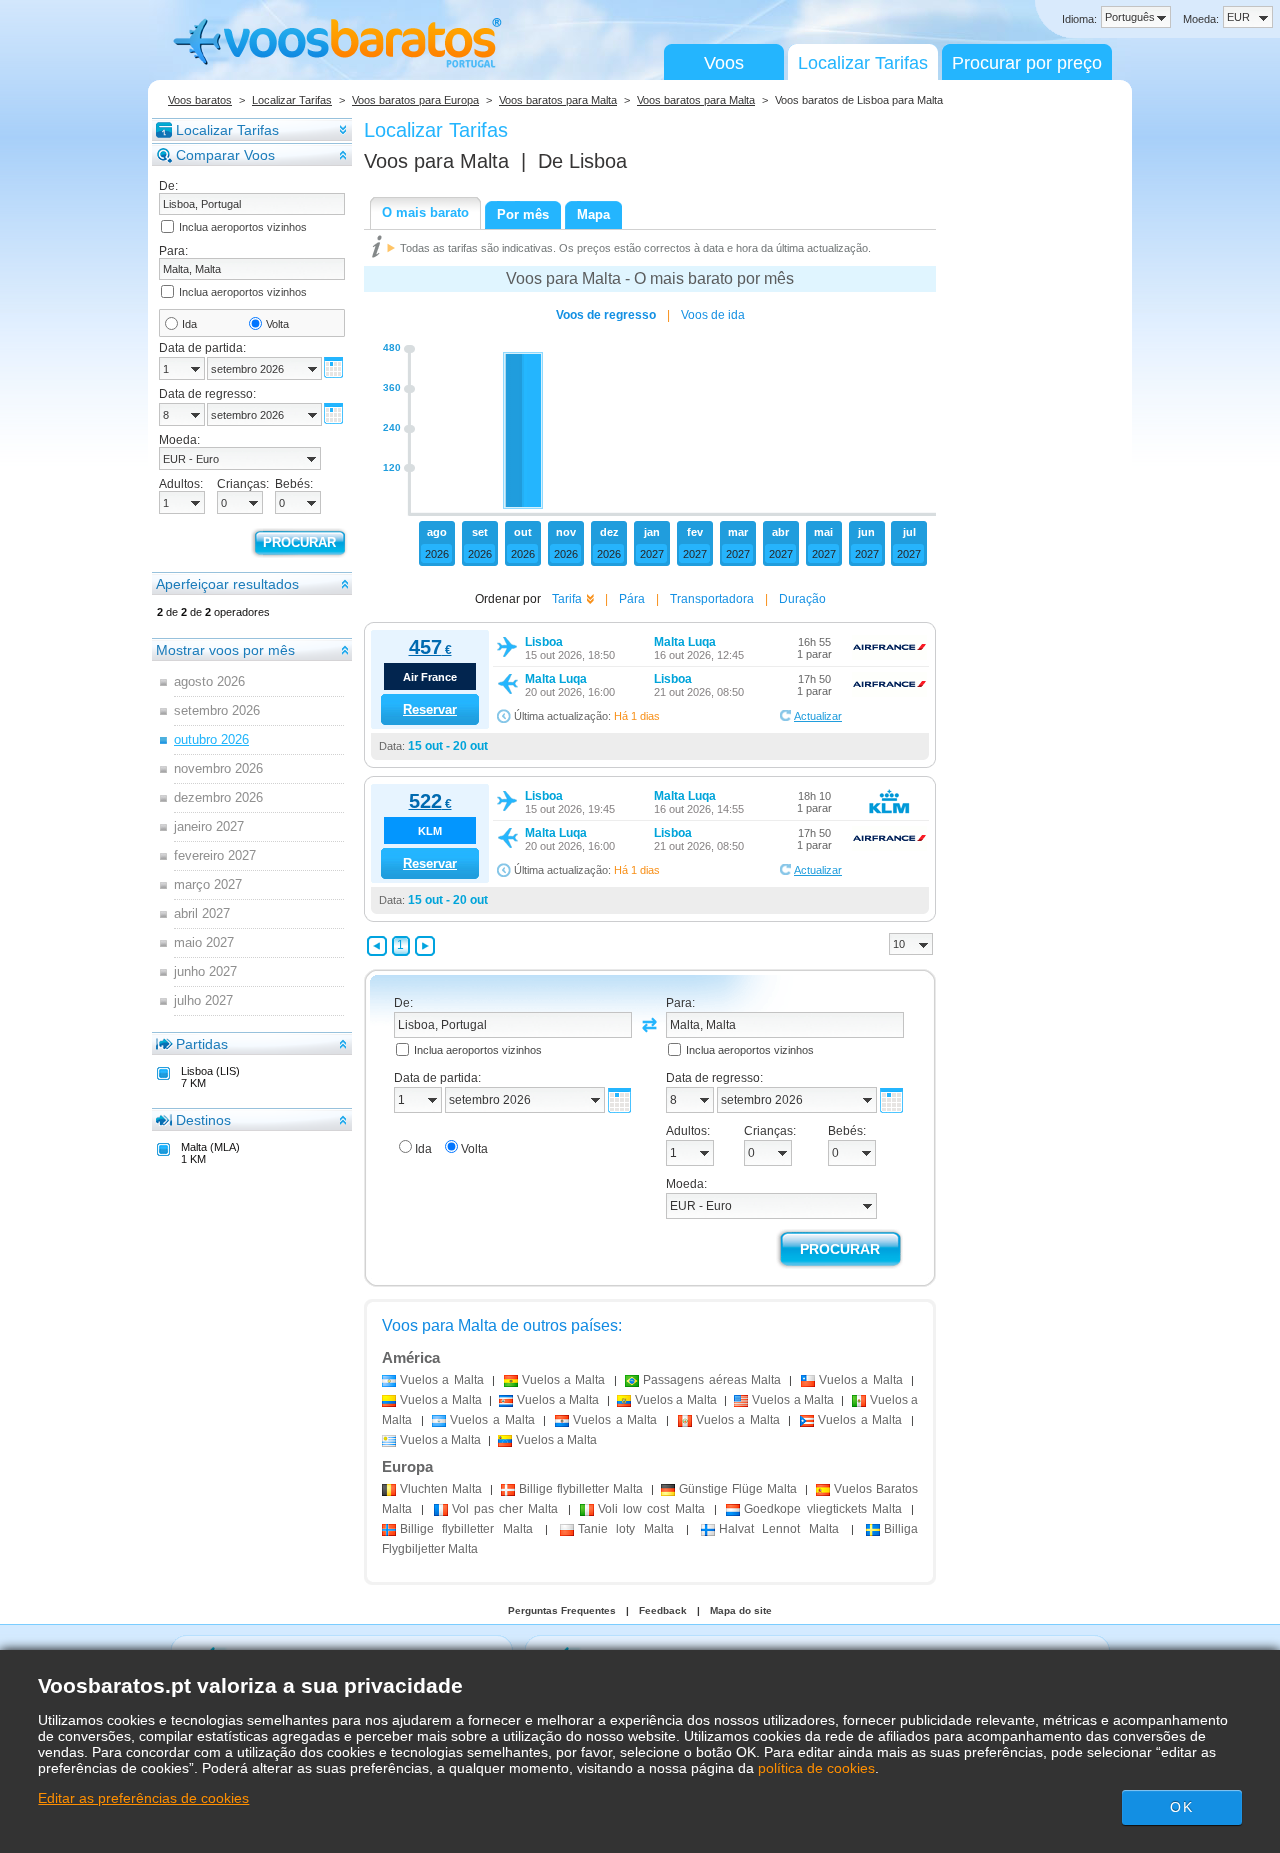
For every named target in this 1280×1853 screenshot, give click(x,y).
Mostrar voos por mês (225, 650)
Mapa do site (741, 1610)
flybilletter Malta (581, 1489)
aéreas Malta (712, 1380)
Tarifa (567, 599)
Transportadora (712, 599)
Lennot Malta (779, 1529)
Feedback (663, 1610)
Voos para (436, 161)
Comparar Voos (225, 155)
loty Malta (626, 1529)
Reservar (430, 709)
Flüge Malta (738, 1489)
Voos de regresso (606, 315)
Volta (277, 324)
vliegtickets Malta (823, 1509)
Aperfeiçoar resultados (227, 584)
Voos (724, 63)
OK (1181, 1807)
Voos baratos (200, 100)
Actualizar (818, 716)
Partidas (202, 1044)
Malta (441, 1489)
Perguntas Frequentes (562, 1610)
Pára (632, 599)
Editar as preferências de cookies (143, 1798)
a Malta (442, 1380)
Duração (802, 599)
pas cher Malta (505, 1509)
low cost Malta (651, 1509)
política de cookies (816, 1768)
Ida (189, 324)
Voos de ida (713, 315)
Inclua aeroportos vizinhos (243, 227)
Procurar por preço (1027, 63)
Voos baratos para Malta (558, 100)
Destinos (203, 1120)
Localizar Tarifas (863, 63)
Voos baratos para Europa (415, 100)
